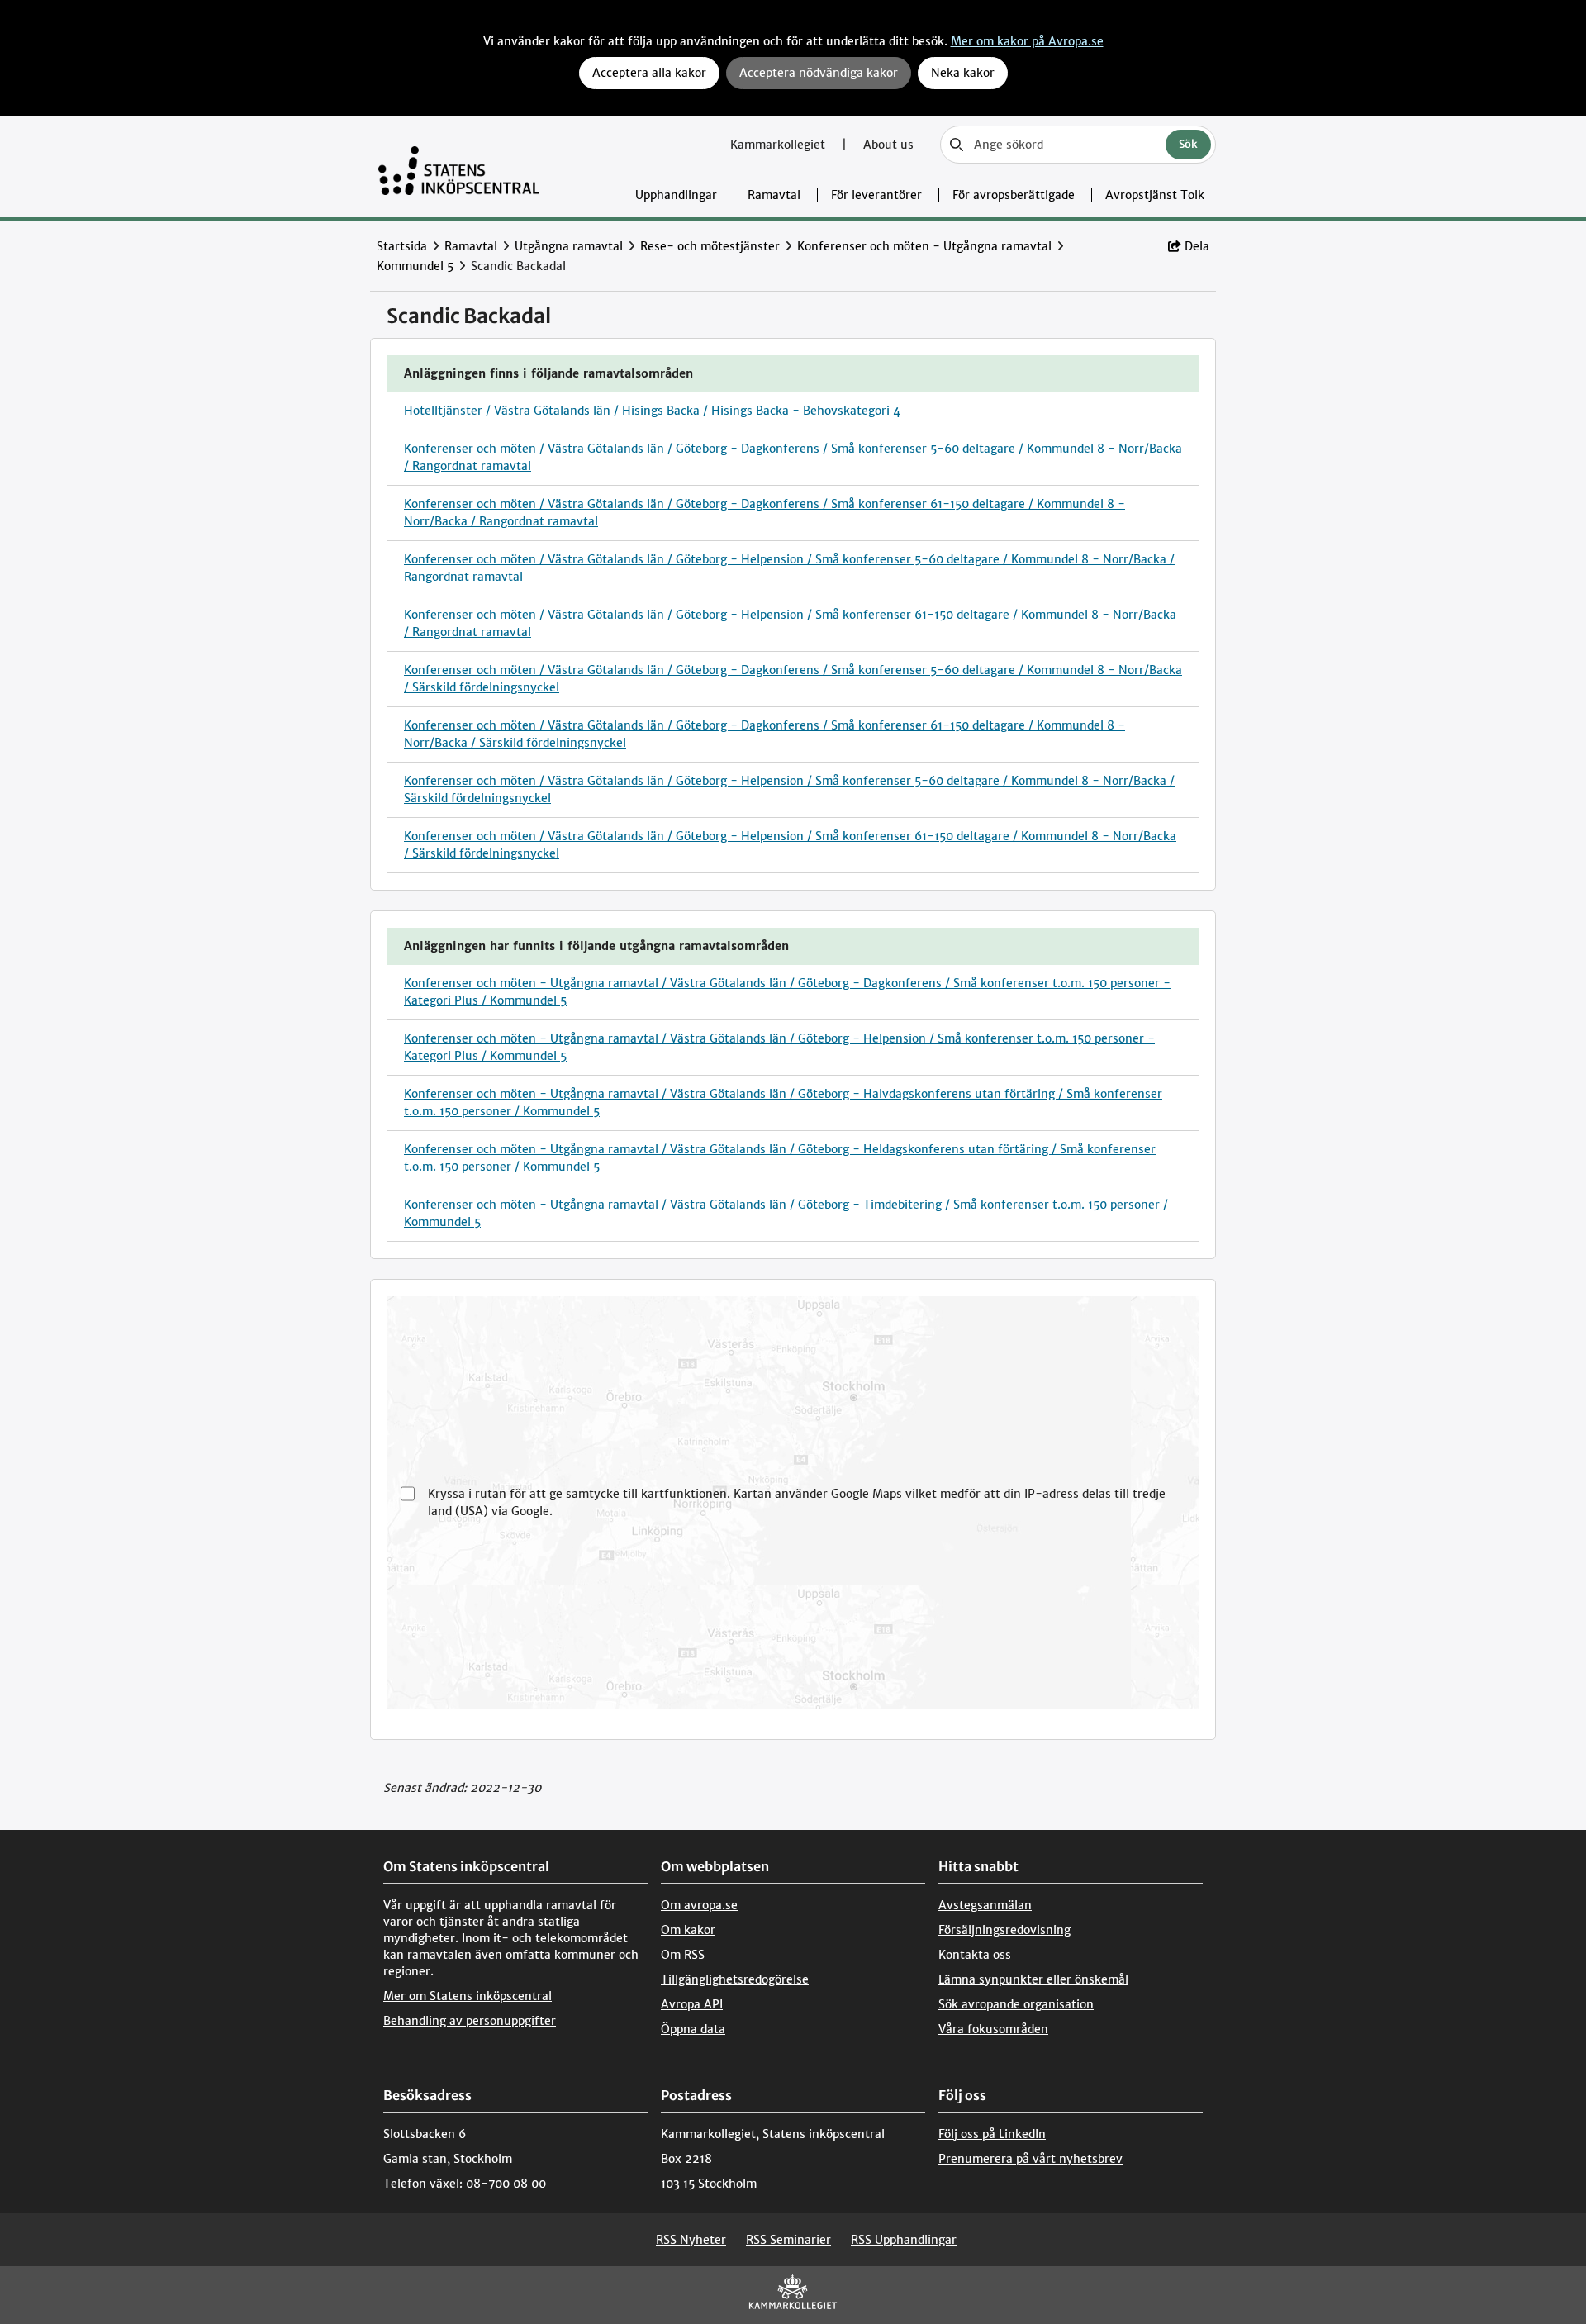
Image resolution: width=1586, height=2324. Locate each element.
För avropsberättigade (1014, 195)
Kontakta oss (975, 1955)
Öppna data (693, 2029)
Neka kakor (963, 73)
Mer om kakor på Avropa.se (1027, 41)
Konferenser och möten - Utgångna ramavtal (924, 246)
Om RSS (683, 1955)
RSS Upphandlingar (904, 2240)
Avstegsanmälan (985, 1905)
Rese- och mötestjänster (710, 246)
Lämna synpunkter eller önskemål (1033, 1979)
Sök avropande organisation (1016, 2004)
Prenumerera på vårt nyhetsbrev (1030, 2159)
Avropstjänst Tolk (1155, 195)
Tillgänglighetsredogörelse (735, 1979)
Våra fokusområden (993, 2029)
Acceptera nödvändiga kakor (819, 73)
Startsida (402, 246)
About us (888, 145)
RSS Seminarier (788, 2240)
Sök (1188, 144)
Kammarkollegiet (779, 145)
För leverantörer (876, 195)
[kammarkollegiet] (793, 2295)
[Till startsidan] (459, 166)
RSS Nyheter (691, 2240)
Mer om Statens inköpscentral (468, 1996)
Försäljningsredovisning (1004, 1930)
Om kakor (688, 1930)
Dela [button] (1197, 246)
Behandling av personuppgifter (470, 2021)
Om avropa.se (699, 1905)
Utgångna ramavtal (569, 246)
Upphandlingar (676, 195)
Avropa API (692, 2004)
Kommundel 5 (415, 266)
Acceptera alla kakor (649, 73)
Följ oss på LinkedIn (992, 2134)
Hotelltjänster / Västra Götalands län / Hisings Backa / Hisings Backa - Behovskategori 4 (652, 411)
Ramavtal (774, 195)
